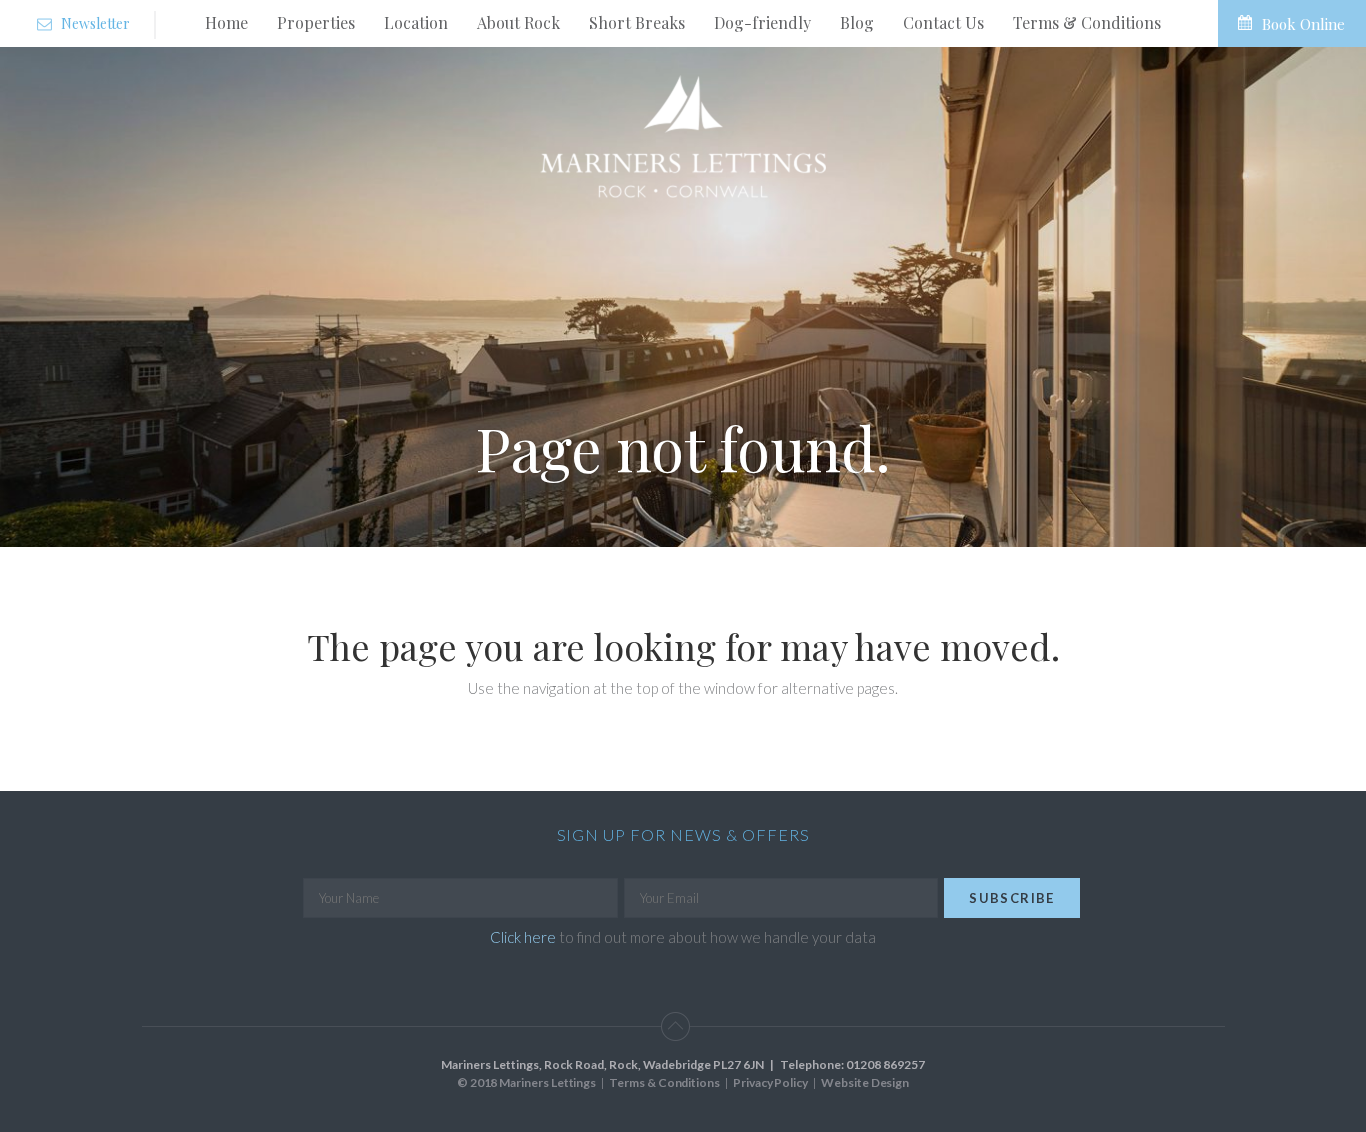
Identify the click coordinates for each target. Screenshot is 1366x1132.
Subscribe (1012, 898)
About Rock (518, 22)
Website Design (865, 1082)
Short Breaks (637, 22)
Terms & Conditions (1087, 22)
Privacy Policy (770, 1082)
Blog (857, 22)
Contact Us (943, 22)
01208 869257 (885, 1064)
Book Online (1303, 24)
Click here (523, 937)
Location (416, 22)
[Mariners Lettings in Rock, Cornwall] (683, 136)
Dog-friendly (762, 22)
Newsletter (94, 23)
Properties (316, 22)
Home (226, 22)
